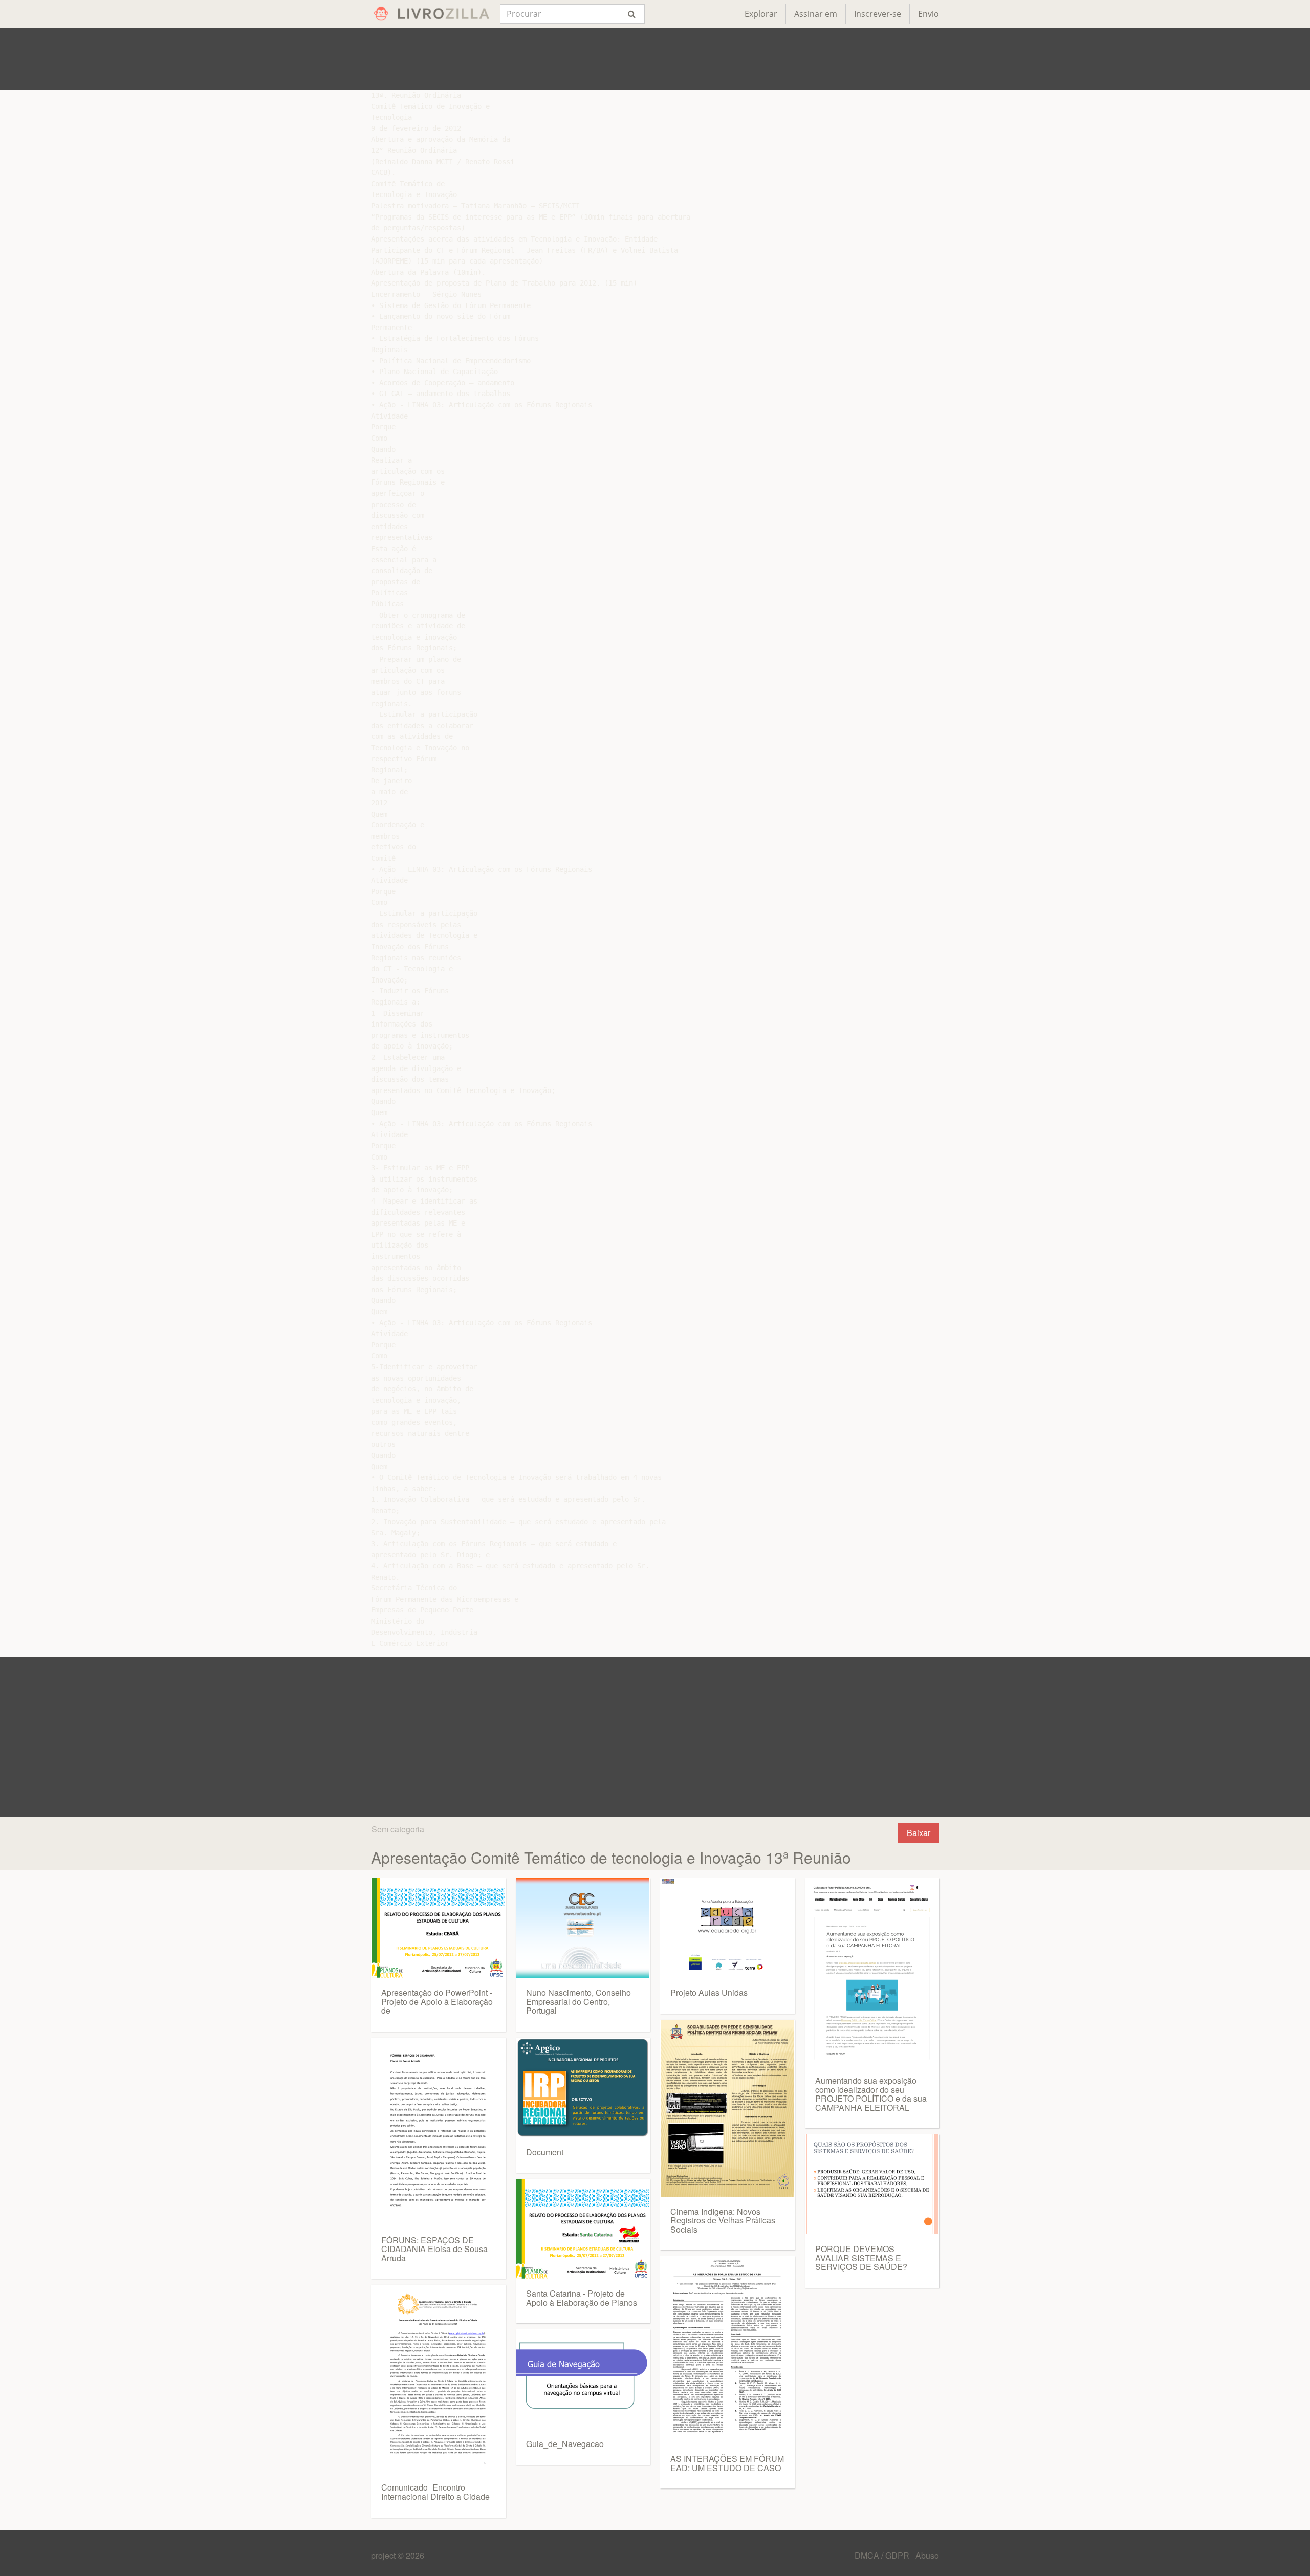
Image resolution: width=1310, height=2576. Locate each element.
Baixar (919, 1833)
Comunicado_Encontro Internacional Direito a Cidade (435, 2492)
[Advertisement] (655, 59)
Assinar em (816, 14)
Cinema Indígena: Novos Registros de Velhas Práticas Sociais (723, 2220)
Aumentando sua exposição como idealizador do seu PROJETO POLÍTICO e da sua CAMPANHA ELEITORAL (871, 2094)
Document (545, 2152)
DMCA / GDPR (883, 2555)
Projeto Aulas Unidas (709, 1992)
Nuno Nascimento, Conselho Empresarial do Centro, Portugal (578, 2001)
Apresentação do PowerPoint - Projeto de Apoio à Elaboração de (437, 2001)
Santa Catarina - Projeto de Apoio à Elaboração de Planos (582, 2298)
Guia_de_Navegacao (565, 2444)
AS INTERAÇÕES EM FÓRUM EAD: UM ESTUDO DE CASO (727, 2463)
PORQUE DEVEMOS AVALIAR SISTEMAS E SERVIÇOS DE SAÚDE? (861, 2258)
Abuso (927, 2555)
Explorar (761, 14)
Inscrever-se (878, 14)
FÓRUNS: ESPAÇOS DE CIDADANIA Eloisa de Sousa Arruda (434, 2249)
